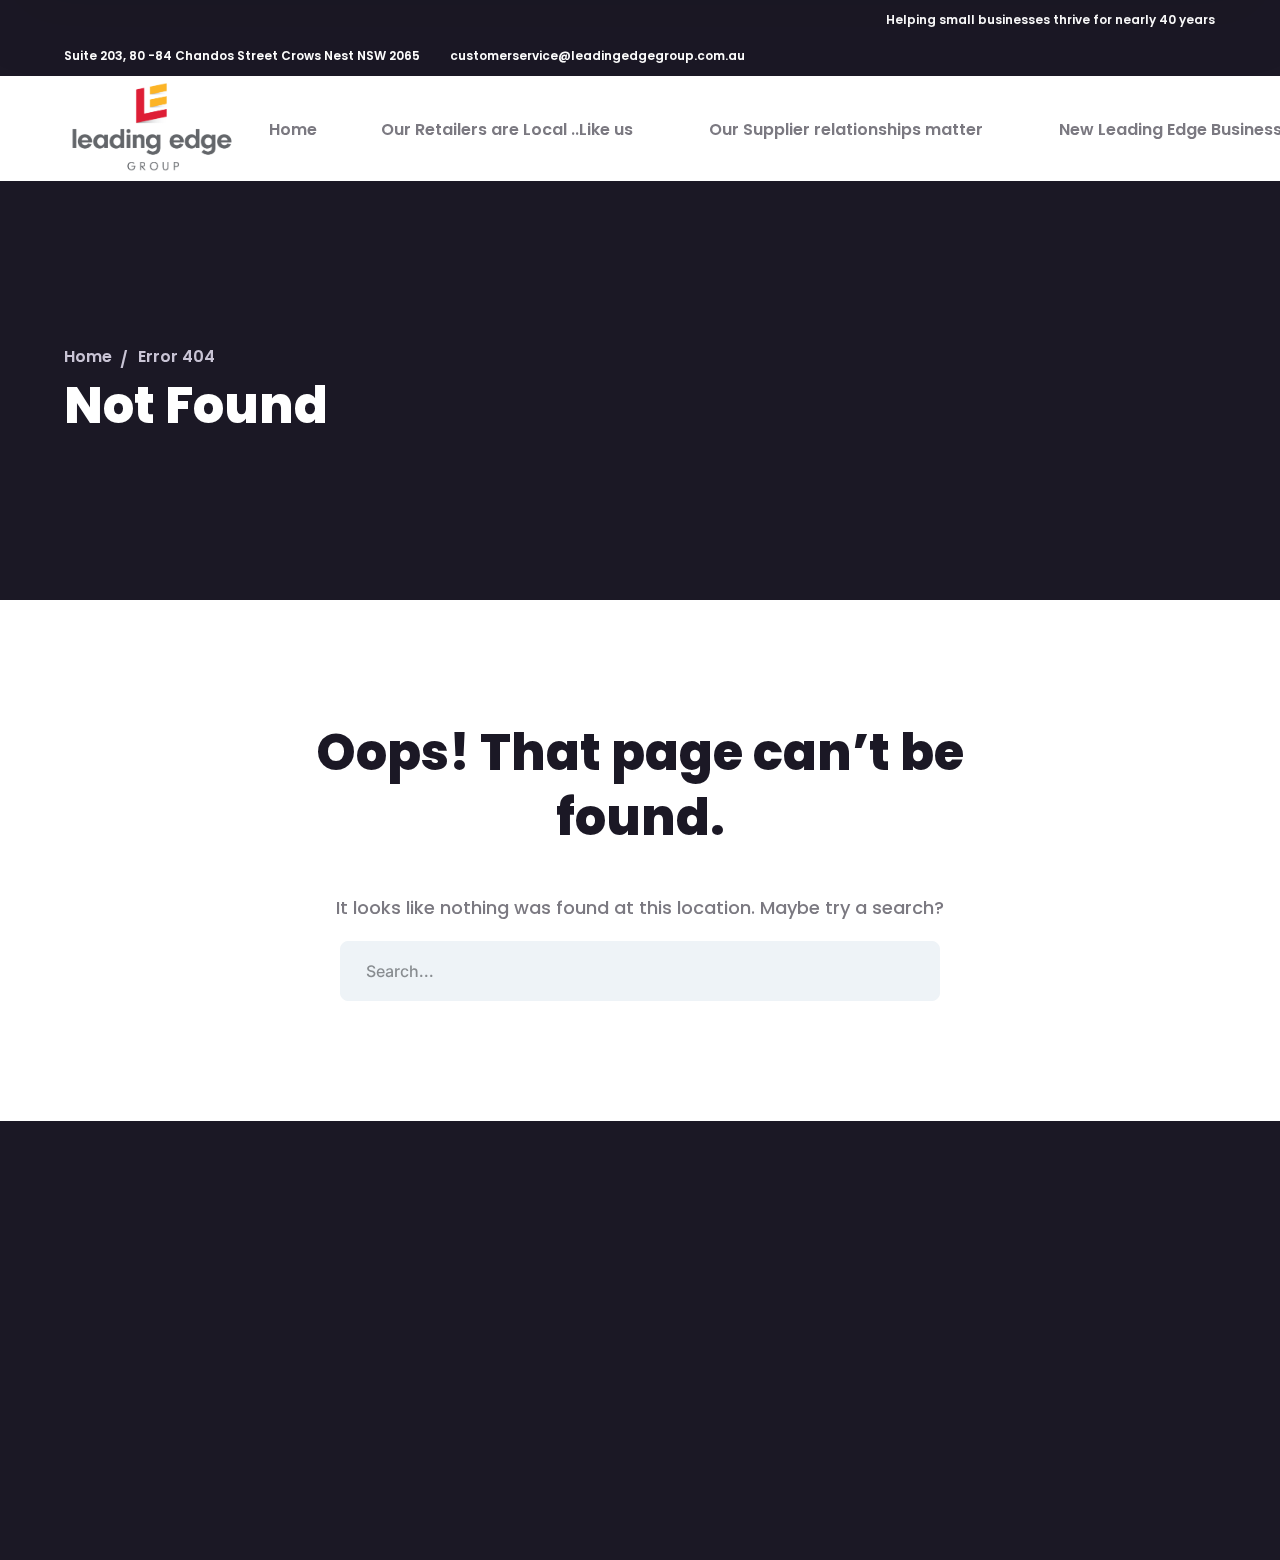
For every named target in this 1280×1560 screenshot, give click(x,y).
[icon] (1075, 59)
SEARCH (910, 971)
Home (88, 356)
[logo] (150, 127)
